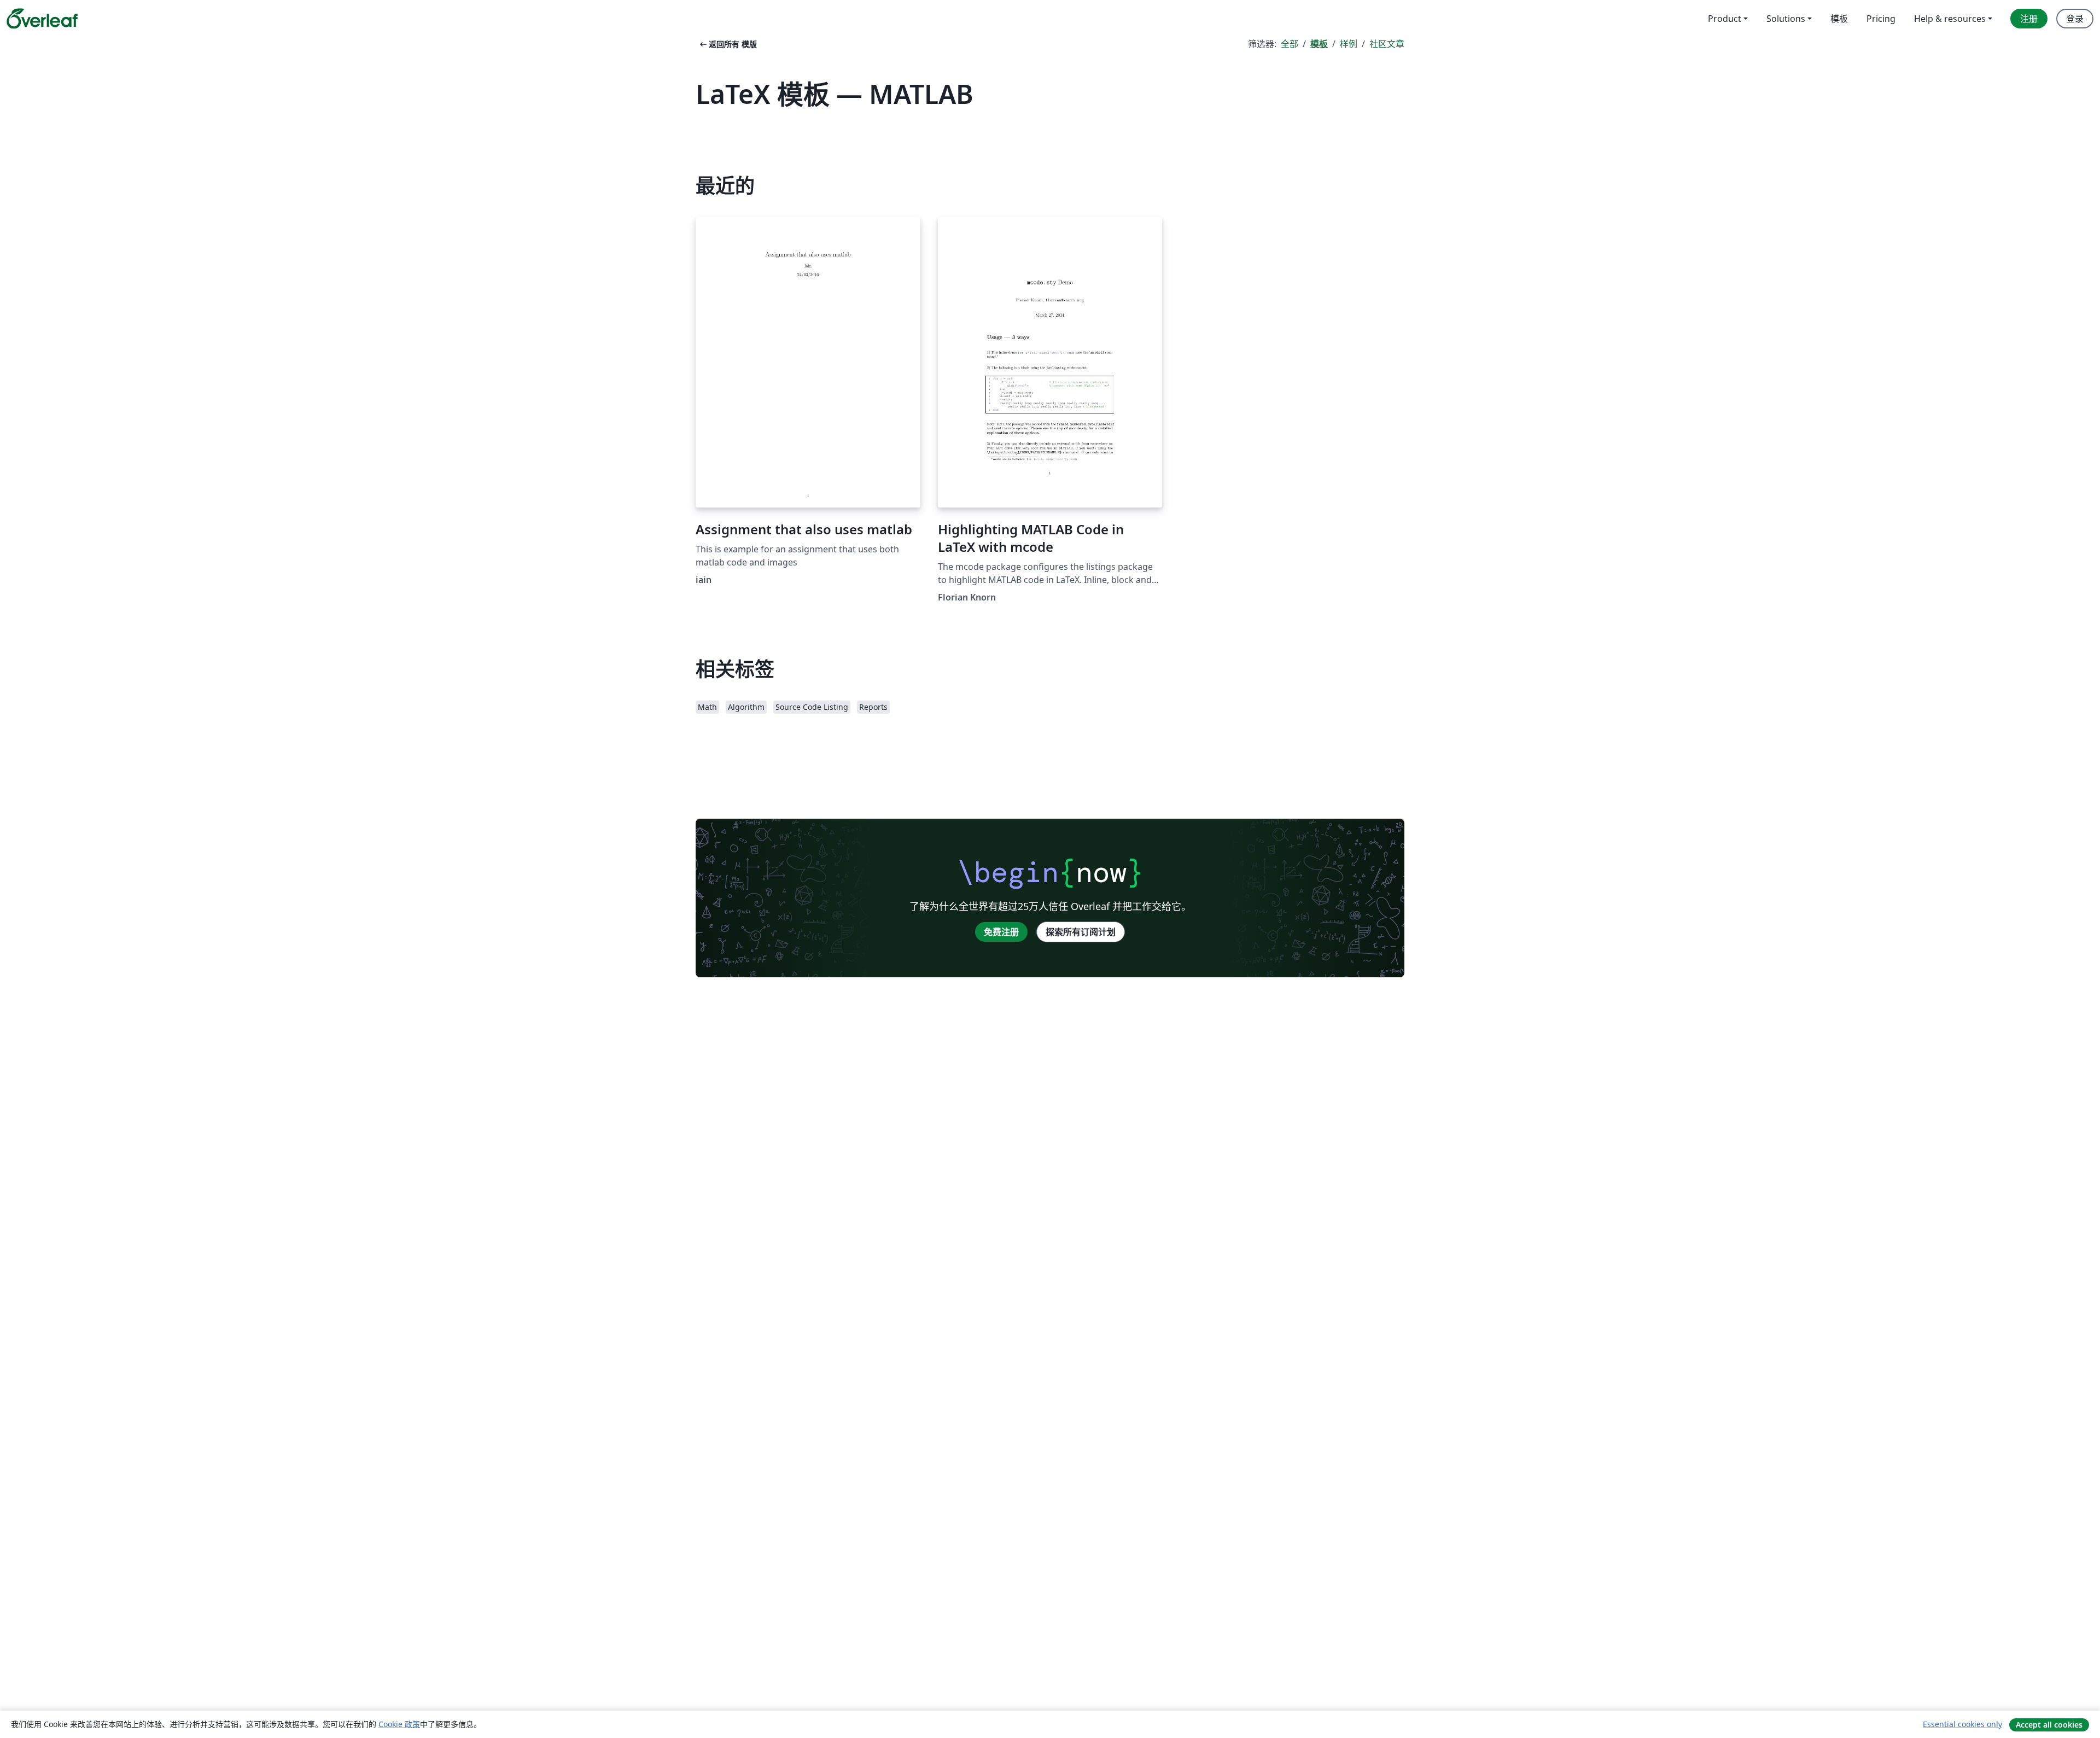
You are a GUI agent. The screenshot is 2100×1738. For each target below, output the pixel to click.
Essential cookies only (1962, 1724)
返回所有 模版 (727, 44)
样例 (1349, 44)
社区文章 (1387, 44)
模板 (1319, 44)
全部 (1290, 44)
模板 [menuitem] (1839, 19)
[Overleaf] (42, 19)
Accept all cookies (2049, 1725)
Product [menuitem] (1725, 19)
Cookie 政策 (399, 1724)
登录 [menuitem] (2075, 19)
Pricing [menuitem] (1881, 19)
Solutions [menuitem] (1786, 19)
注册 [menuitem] (2029, 19)
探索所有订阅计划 (1081, 932)
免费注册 (1001, 932)
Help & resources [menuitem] (1950, 19)
